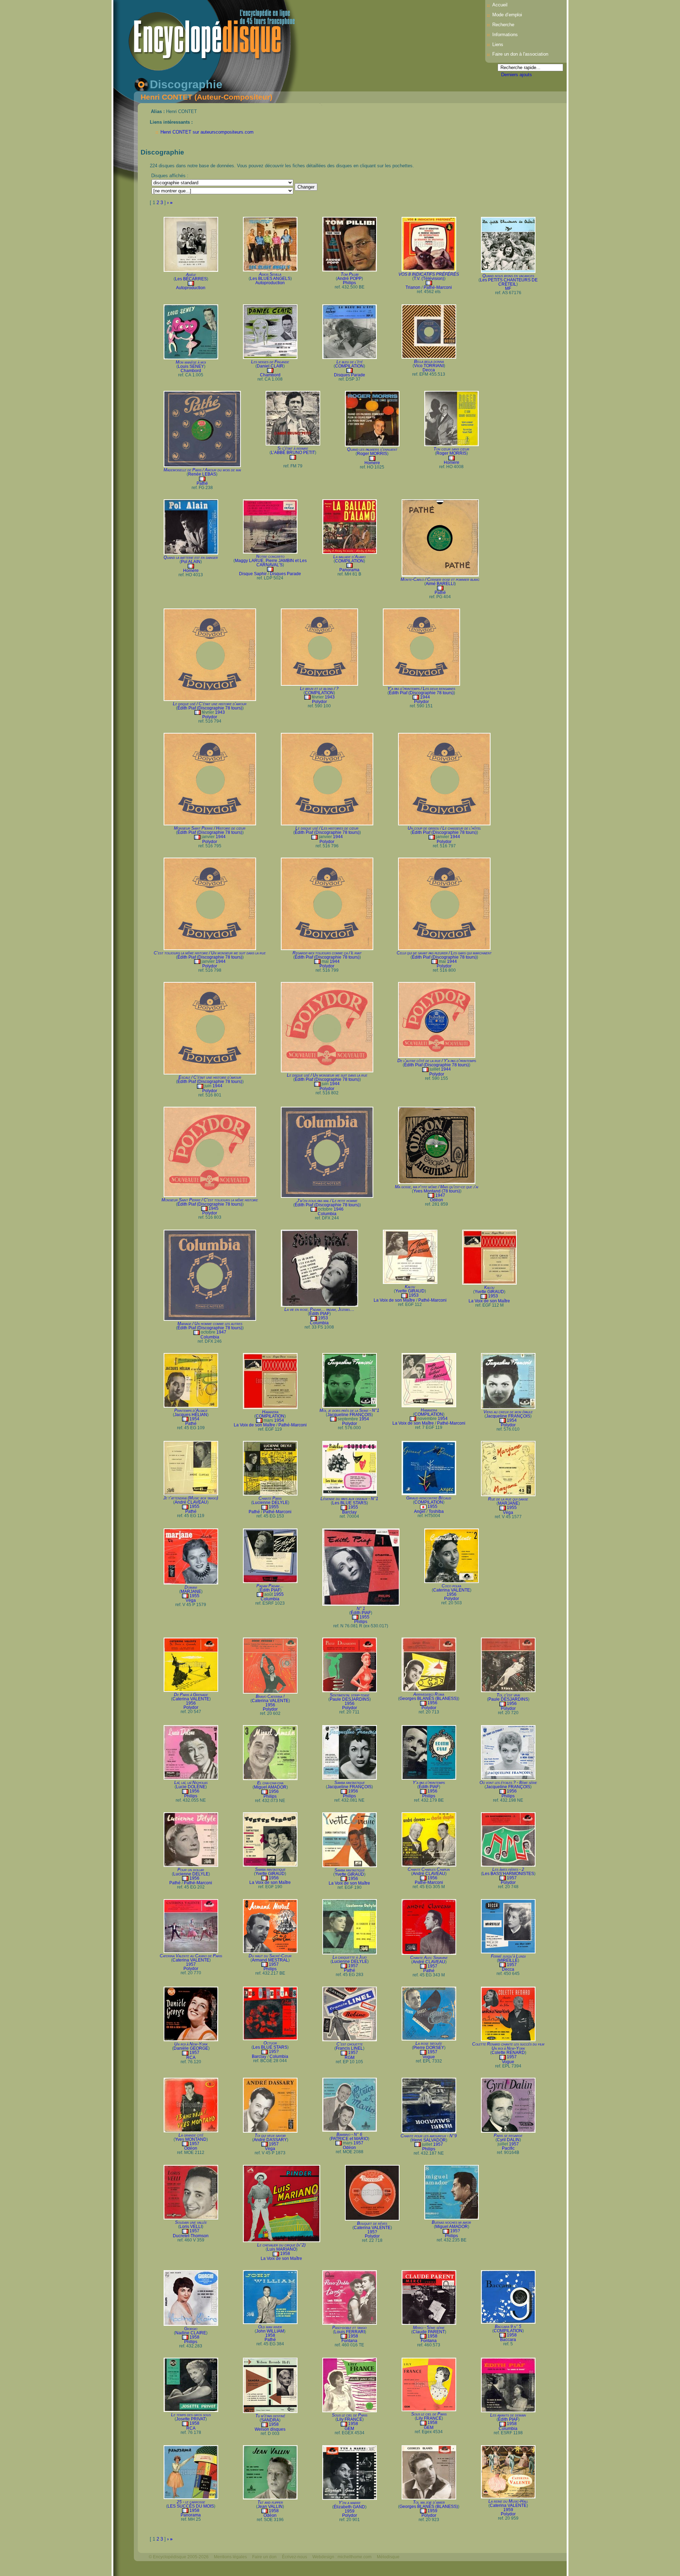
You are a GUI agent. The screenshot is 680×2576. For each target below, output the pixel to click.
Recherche (503, 25)
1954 (194, 1419)
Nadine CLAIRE (191, 2333)
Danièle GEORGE (191, 2048)
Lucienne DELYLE (270, 1503)
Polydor (210, 717)
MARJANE (508, 1503)
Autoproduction (191, 288)
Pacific (508, 2148)
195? (274, 2052)
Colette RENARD (508, 2053)
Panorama (349, 570)
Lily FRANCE (350, 2419)
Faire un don (264, 2557)
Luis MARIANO (282, 2249)
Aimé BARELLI (440, 584)
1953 (323, 1318)
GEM (349, 2429)
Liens (498, 44)
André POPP (349, 279)
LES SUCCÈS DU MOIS (191, 2506)
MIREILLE (508, 1960)
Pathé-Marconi (438, 287)
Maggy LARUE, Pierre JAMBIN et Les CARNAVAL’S (271, 563)
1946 (339, 1209)
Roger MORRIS (372, 454)
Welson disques (270, 2429)
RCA (191, 2058)
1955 (194, 1506)
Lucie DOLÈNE (191, 1787)
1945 (214, 1208)
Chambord (191, 371)
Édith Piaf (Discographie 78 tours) (210, 708)
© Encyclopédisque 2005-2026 (179, 2557)
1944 (425, 697)
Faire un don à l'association (520, 54)
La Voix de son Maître (394, 1300)
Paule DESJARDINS (350, 1699)
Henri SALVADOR (429, 2140)
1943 (220, 712)
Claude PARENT (429, 2332)
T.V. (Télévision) (429, 279)
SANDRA (270, 2420)
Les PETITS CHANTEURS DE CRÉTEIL (509, 282)
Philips (349, 283)
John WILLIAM (270, 2331)
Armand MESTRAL (270, 1960)
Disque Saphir (253, 574)
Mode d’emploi (507, 15)
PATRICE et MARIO (349, 2139)
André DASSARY (270, 2140)
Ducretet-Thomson (191, 2236)
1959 (350, 2511)
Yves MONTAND (191, 2139)
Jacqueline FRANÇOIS (349, 1415)
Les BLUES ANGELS (270, 279)
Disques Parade (350, 375)
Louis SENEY (191, 366)
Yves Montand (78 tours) (437, 1191)
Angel (420, 1511)
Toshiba (436, 1511)
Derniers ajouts (517, 75)
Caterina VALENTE (452, 1590)
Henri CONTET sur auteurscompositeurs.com (207, 132)
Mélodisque (388, 2557)
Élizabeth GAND (349, 2507)
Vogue (429, 2057)
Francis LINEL (349, 2048)
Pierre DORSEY (429, 2048)
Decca (429, 370)
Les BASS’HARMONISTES (508, 1874)
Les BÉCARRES (191, 279)
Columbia (327, 1214)
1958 (285, 2254)
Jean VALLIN (270, 2507)
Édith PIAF (319, 1314)
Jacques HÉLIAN (191, 1415)
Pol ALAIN (191, 562)
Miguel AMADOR (270, 1787)
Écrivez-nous (294, 2557)
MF (508, 288)
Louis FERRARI (350, 2332)
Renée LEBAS (202, 474)
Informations (505, 35)
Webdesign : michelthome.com (342, 2557)
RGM (350, 2058)
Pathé (202, 483)
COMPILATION (349, 366)
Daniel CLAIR (270, 366)
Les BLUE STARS (349, 1503)
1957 (512, 1878)
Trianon (413, 287)
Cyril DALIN (508, 2140)
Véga (508, 1513)
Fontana (349, 2341)
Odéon (437, 1200)
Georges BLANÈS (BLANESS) (429, 1699)
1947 (440, 1195)
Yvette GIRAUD (410, 1291)
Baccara (508, 2340)
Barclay (349, 1512)
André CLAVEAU (191, 1502)
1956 (452, 1594)
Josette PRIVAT (191, 2419)
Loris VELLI (191, 2227)
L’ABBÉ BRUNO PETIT (293, 453)
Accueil (500, 5)
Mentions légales (230, 2557)
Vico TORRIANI (429, 366)
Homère (372, 463)
